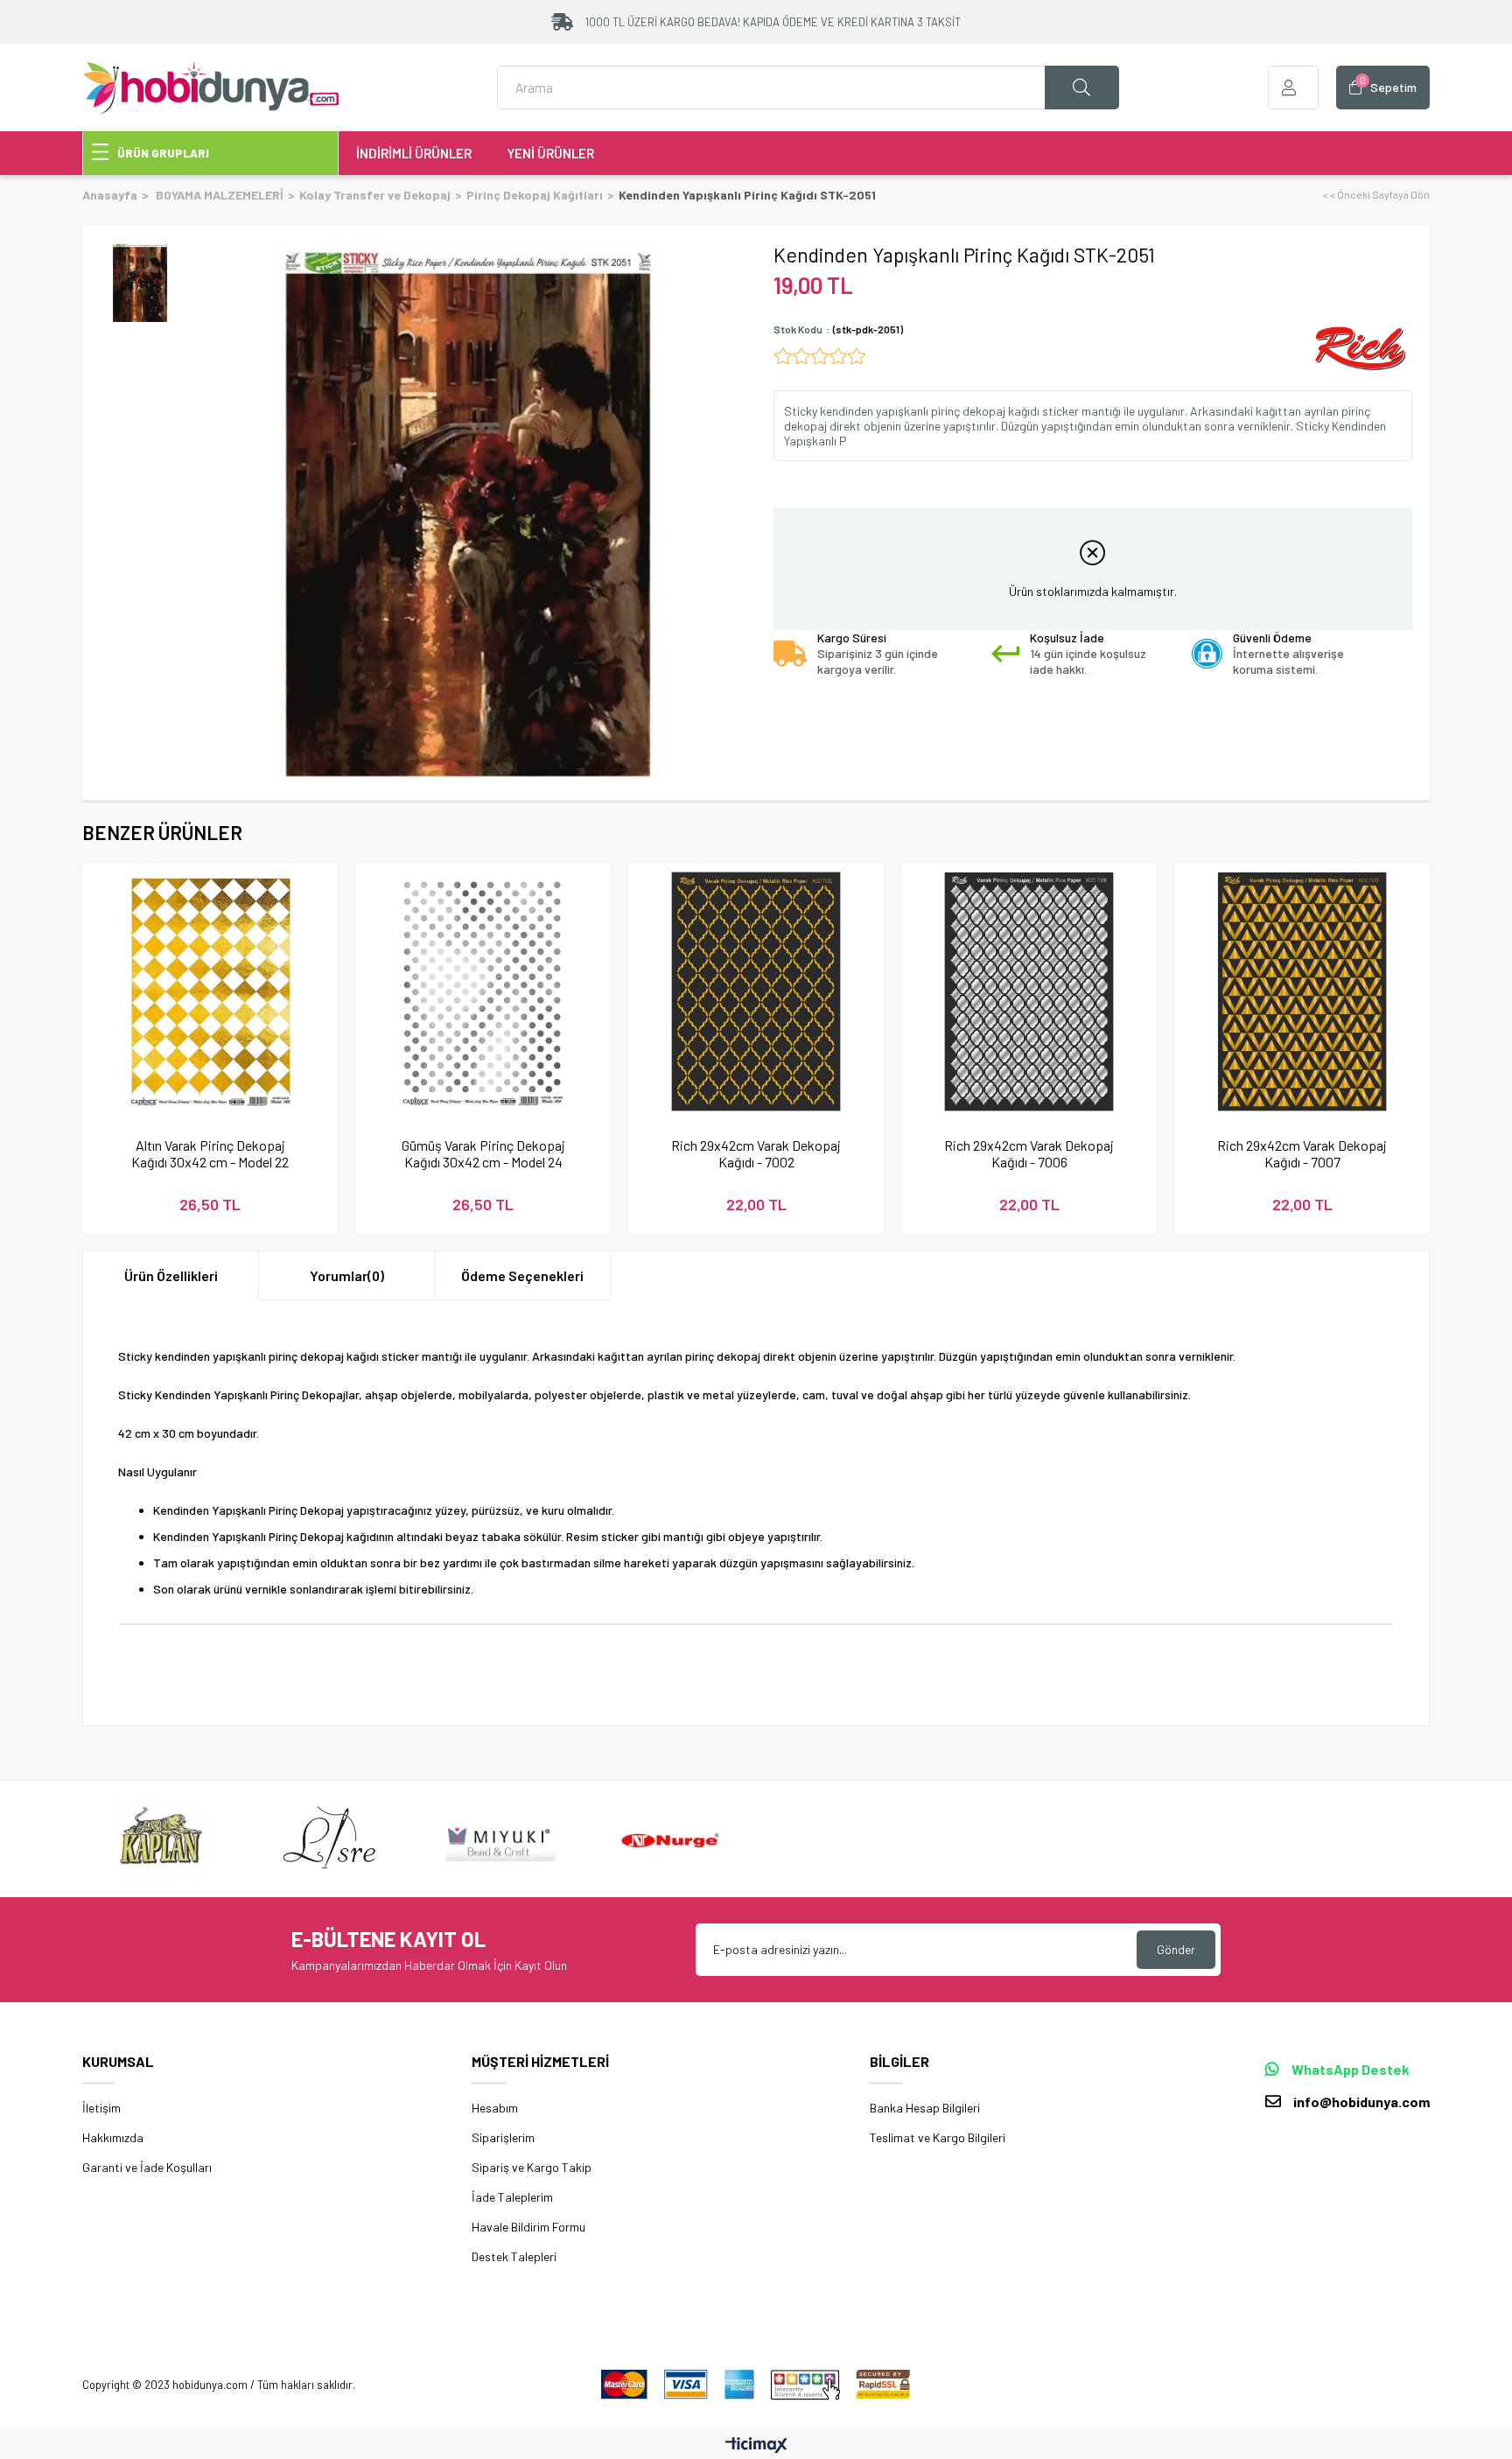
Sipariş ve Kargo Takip (532, 2167)
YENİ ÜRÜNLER (550, 153)
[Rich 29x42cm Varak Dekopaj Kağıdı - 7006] (1029, 991)
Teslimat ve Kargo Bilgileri (938, 2137)
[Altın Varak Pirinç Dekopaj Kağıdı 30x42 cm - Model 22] (210, 991)
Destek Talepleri (514, 2256)
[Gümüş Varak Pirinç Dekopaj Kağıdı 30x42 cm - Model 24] (483, 991)
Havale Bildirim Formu (528, 2227)
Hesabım (495, 2108)
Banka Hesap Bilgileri (925, 2108)
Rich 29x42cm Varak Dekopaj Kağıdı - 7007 (1302, 1153)
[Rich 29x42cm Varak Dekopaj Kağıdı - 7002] (756, 991)
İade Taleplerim (512, 2197)
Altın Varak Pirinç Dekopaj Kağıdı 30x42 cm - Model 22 (210, 1153)
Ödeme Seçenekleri (522, 1275)
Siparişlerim (503, 2137)
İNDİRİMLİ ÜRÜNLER (414, 153)
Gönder (1176, 1949)
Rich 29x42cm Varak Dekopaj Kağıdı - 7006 (1029, 1153)
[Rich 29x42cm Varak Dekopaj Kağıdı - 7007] (1302, 991)
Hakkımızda (113, 2137)
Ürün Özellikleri (171, 1275)
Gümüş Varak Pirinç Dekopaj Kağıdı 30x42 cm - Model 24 (483, 1153)
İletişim (101, 2108)
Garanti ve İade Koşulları (147, 2167)
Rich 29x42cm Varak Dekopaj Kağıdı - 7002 (756, 1153)
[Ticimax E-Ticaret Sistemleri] (756, 2446)
